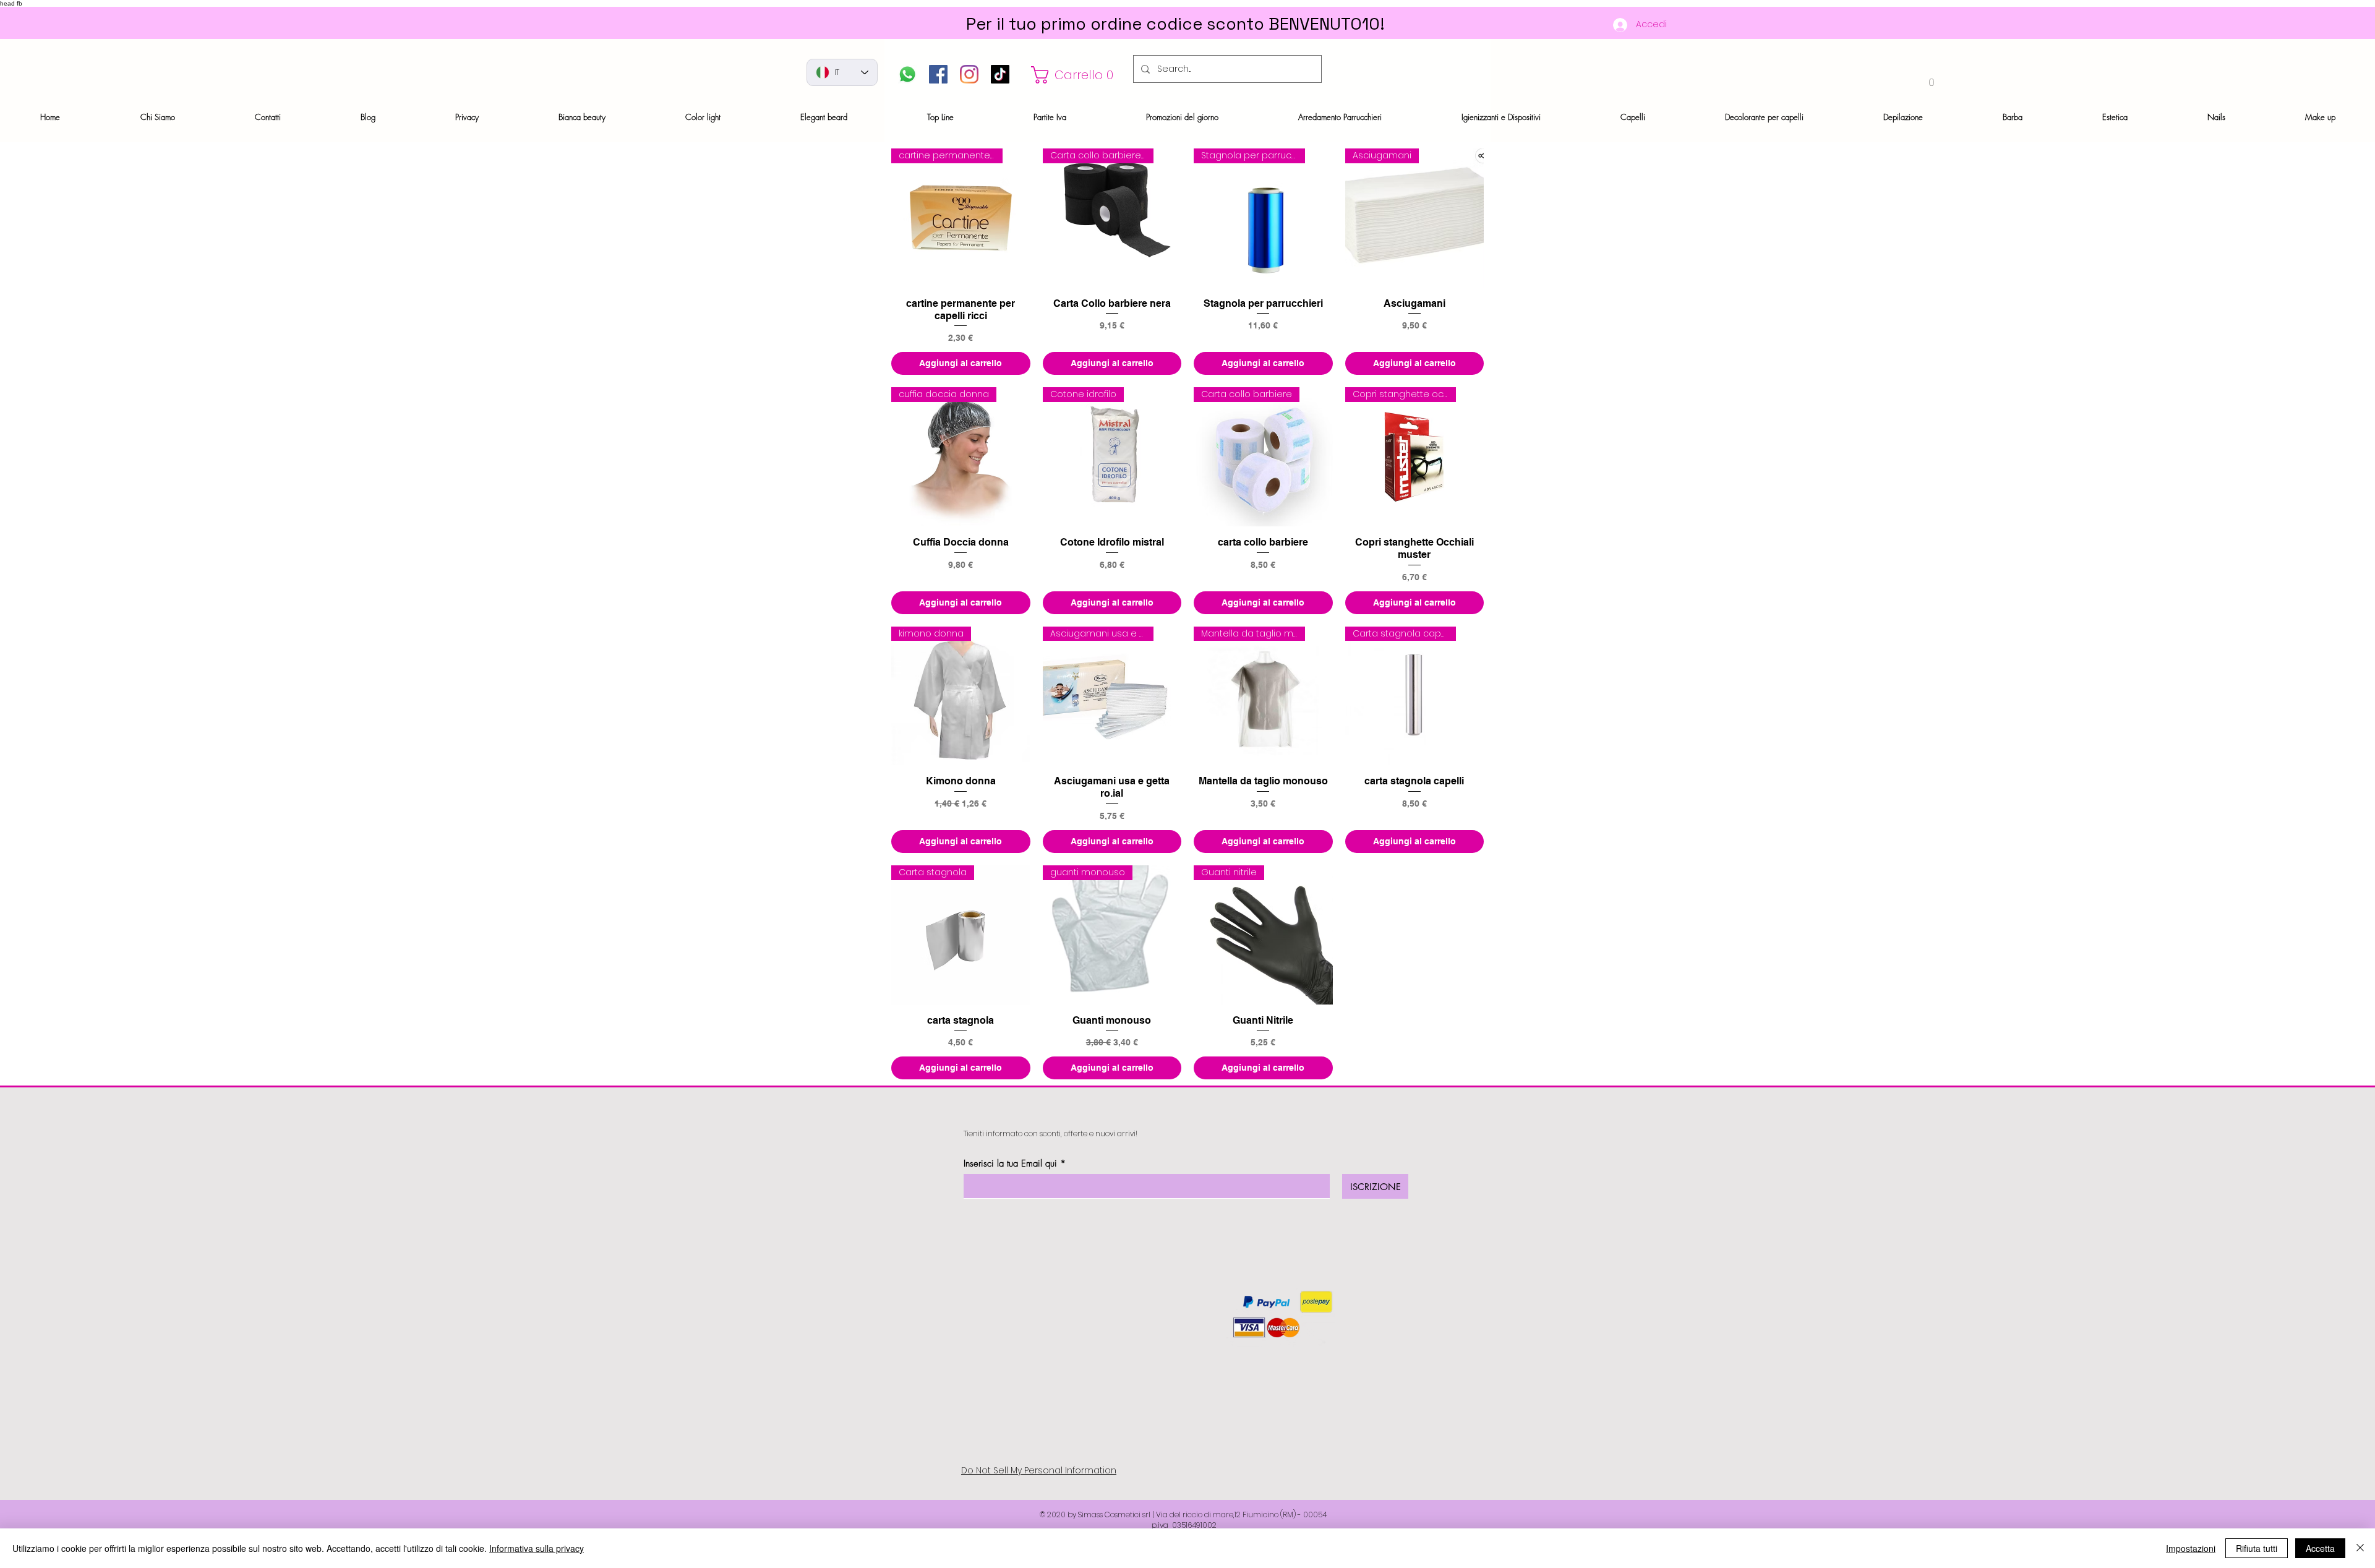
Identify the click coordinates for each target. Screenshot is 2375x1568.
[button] (1076, 75)
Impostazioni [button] (2191, 1548)
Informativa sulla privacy (537, 1548)
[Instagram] (969, 74)
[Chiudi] (2360, 1548)
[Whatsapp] (907, 74)
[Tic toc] (1000, 74)
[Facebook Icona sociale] (938, 74)
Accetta (2320, 1548)
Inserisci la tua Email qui (1010, 1164)
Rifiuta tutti (2257, 1548)
